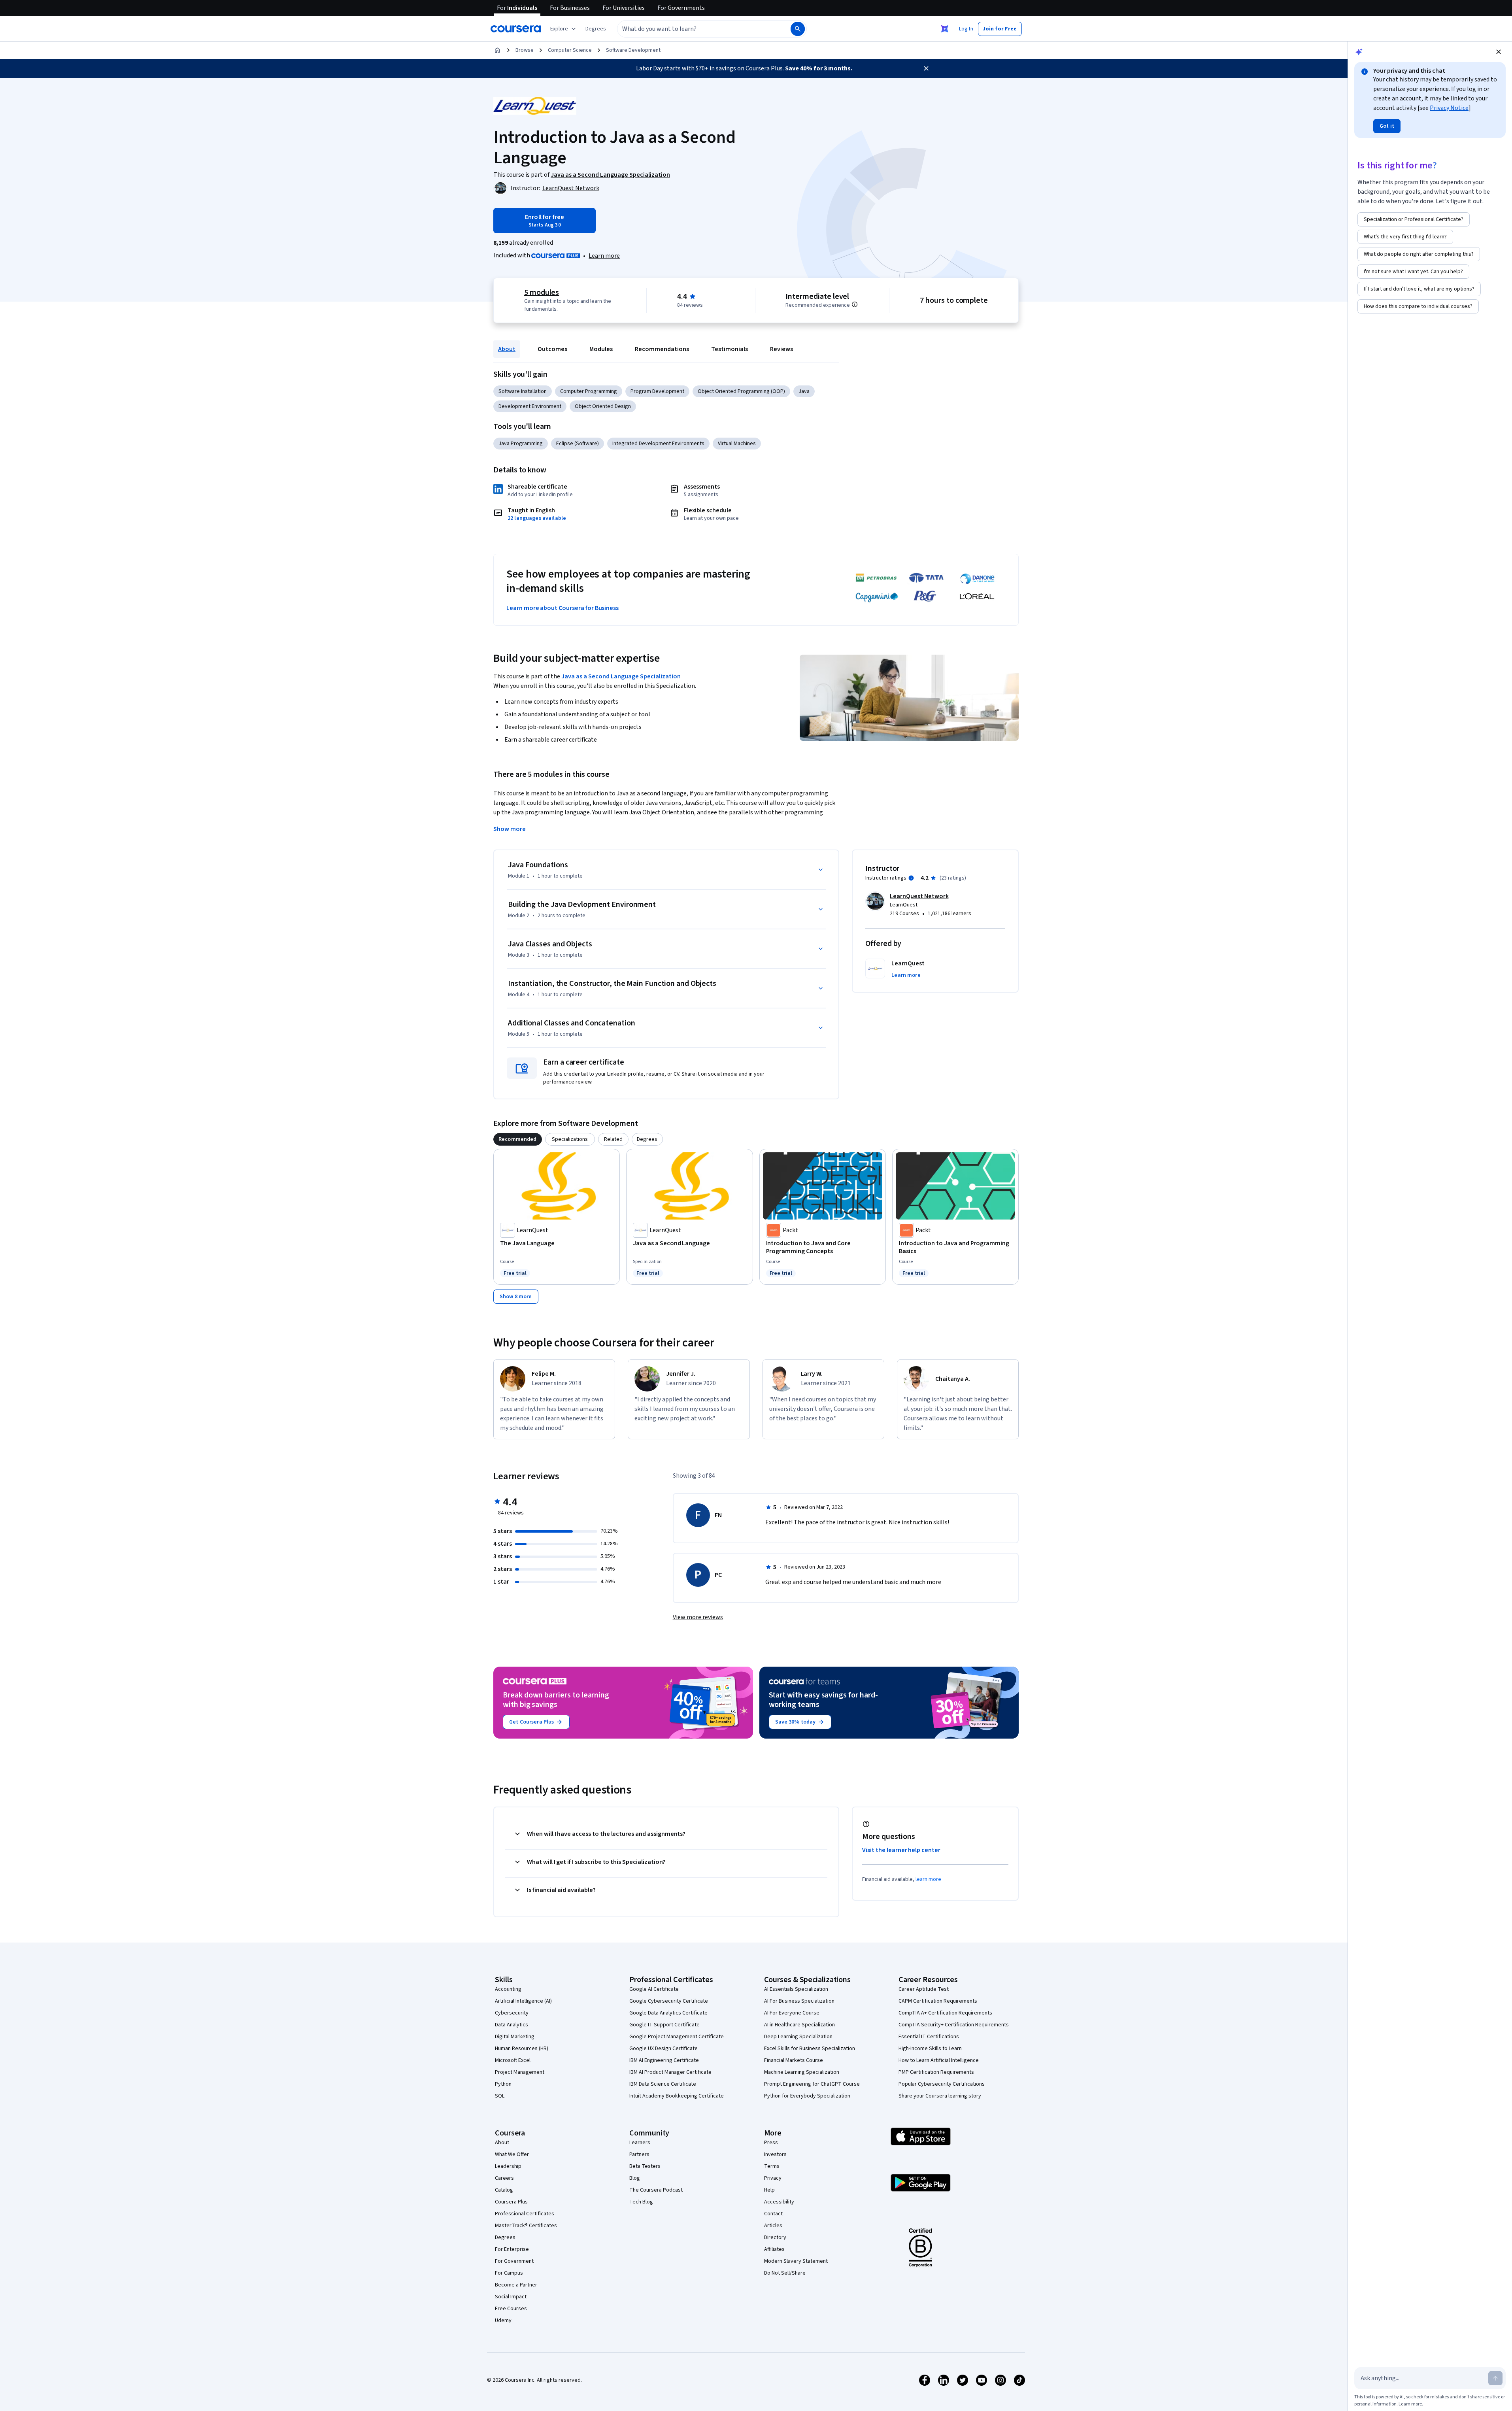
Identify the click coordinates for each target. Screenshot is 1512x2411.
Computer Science (570, 50)
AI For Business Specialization (799, 2001)
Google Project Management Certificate (677, 2037)
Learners (640, 2143)
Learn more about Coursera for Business (563, 608)
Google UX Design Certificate (664, 2049)
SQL (500, 2096)
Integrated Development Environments (658, 444)
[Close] (926, 68)
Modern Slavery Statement (796, 2261)
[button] (596, 29)
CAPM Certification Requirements (938, 2001)
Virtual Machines (737, 444)
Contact (773, 2214)
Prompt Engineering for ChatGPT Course (812, 2084)
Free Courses (511, 2309)
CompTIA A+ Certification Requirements (945, 2013)
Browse (525, 50)
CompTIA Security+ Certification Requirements (954, 2025)
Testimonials (730, 349)
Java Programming (521, 444)
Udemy (503, 2320)
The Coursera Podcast (656, 2190)
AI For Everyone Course (792, 2013)
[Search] (798, 29)
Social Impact (511, 2297)
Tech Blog (641, 2202)
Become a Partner (516, 2285)
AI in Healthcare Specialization (799, 2025)
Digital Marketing (515, 2037)
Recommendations (662, 349)
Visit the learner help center (901, 1850)
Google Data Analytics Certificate (668, 2013)
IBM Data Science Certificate (663, 2084)
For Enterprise (512, 2249)
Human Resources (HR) (522, 2049)
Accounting (508, 1989)
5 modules (542, 293)
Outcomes (552, 349)
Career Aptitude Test (924, 1989)
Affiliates (774, 2249)
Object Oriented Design (603, 406)
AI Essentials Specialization (796, 1989)
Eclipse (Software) (578, 444)
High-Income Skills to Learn (930, 2049)
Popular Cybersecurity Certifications (942, 2084)
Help (769, 2190)
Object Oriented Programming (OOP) (741, 391)
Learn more (604, 256)
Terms (772, 2166)
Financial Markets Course (794, 2060)
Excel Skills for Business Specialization (810, 2049)
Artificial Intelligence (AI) (523, 2001)
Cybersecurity (512, 2013)
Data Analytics (512, 2025)
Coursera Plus (511, 2202)
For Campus (509, 2273)
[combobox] (695, 29)
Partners (639, 2154)
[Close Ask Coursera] (945, 29)
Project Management (520, 2072)
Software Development (633, 50)
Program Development (657, 391)
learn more (928, 1879)
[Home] (497, 50)
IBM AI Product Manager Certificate (670, 2072)
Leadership (508, 2166)
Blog (635, 2178)
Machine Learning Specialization (802, 2072)
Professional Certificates (525, 2214)
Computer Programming (589, 391)
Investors (775, 2154)
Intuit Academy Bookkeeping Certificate (677, 2096)
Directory (775, 2237)
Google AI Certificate (654, 1989)
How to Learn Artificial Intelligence (939, 2060)
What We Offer (512, 2154)
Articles (773, 2226)
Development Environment (530, 406)
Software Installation (523, 391)
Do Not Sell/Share (785, 2273)
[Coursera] (516, 29)
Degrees (505, 2237)
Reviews (781, 349)
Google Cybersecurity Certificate (669, 2001)
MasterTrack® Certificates (526, 2226)
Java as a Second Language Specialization (621, 676)
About (507, 349)
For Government (514, 2261)
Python (503, 2084)
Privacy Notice (1449, 108)
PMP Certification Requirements (936, 2072)
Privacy (773, 2178)
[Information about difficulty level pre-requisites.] (855, 304)
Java (804, 391)
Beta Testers (645, 2166)
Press (771, 2143)
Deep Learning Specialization (798, 2037)
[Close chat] (1499, 52)
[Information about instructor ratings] (911, 878)
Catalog (504, 2190)
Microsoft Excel (513, 2060)
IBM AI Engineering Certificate (664, 2060)
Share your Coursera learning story (940, 2096)
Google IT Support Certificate (664, 2025)
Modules (601, 349)
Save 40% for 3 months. (819, 68)
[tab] (518, 1139)
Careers (504, 2178)
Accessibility (779, 2202)
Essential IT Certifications (929, 2037)
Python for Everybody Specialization (807, 2096)
